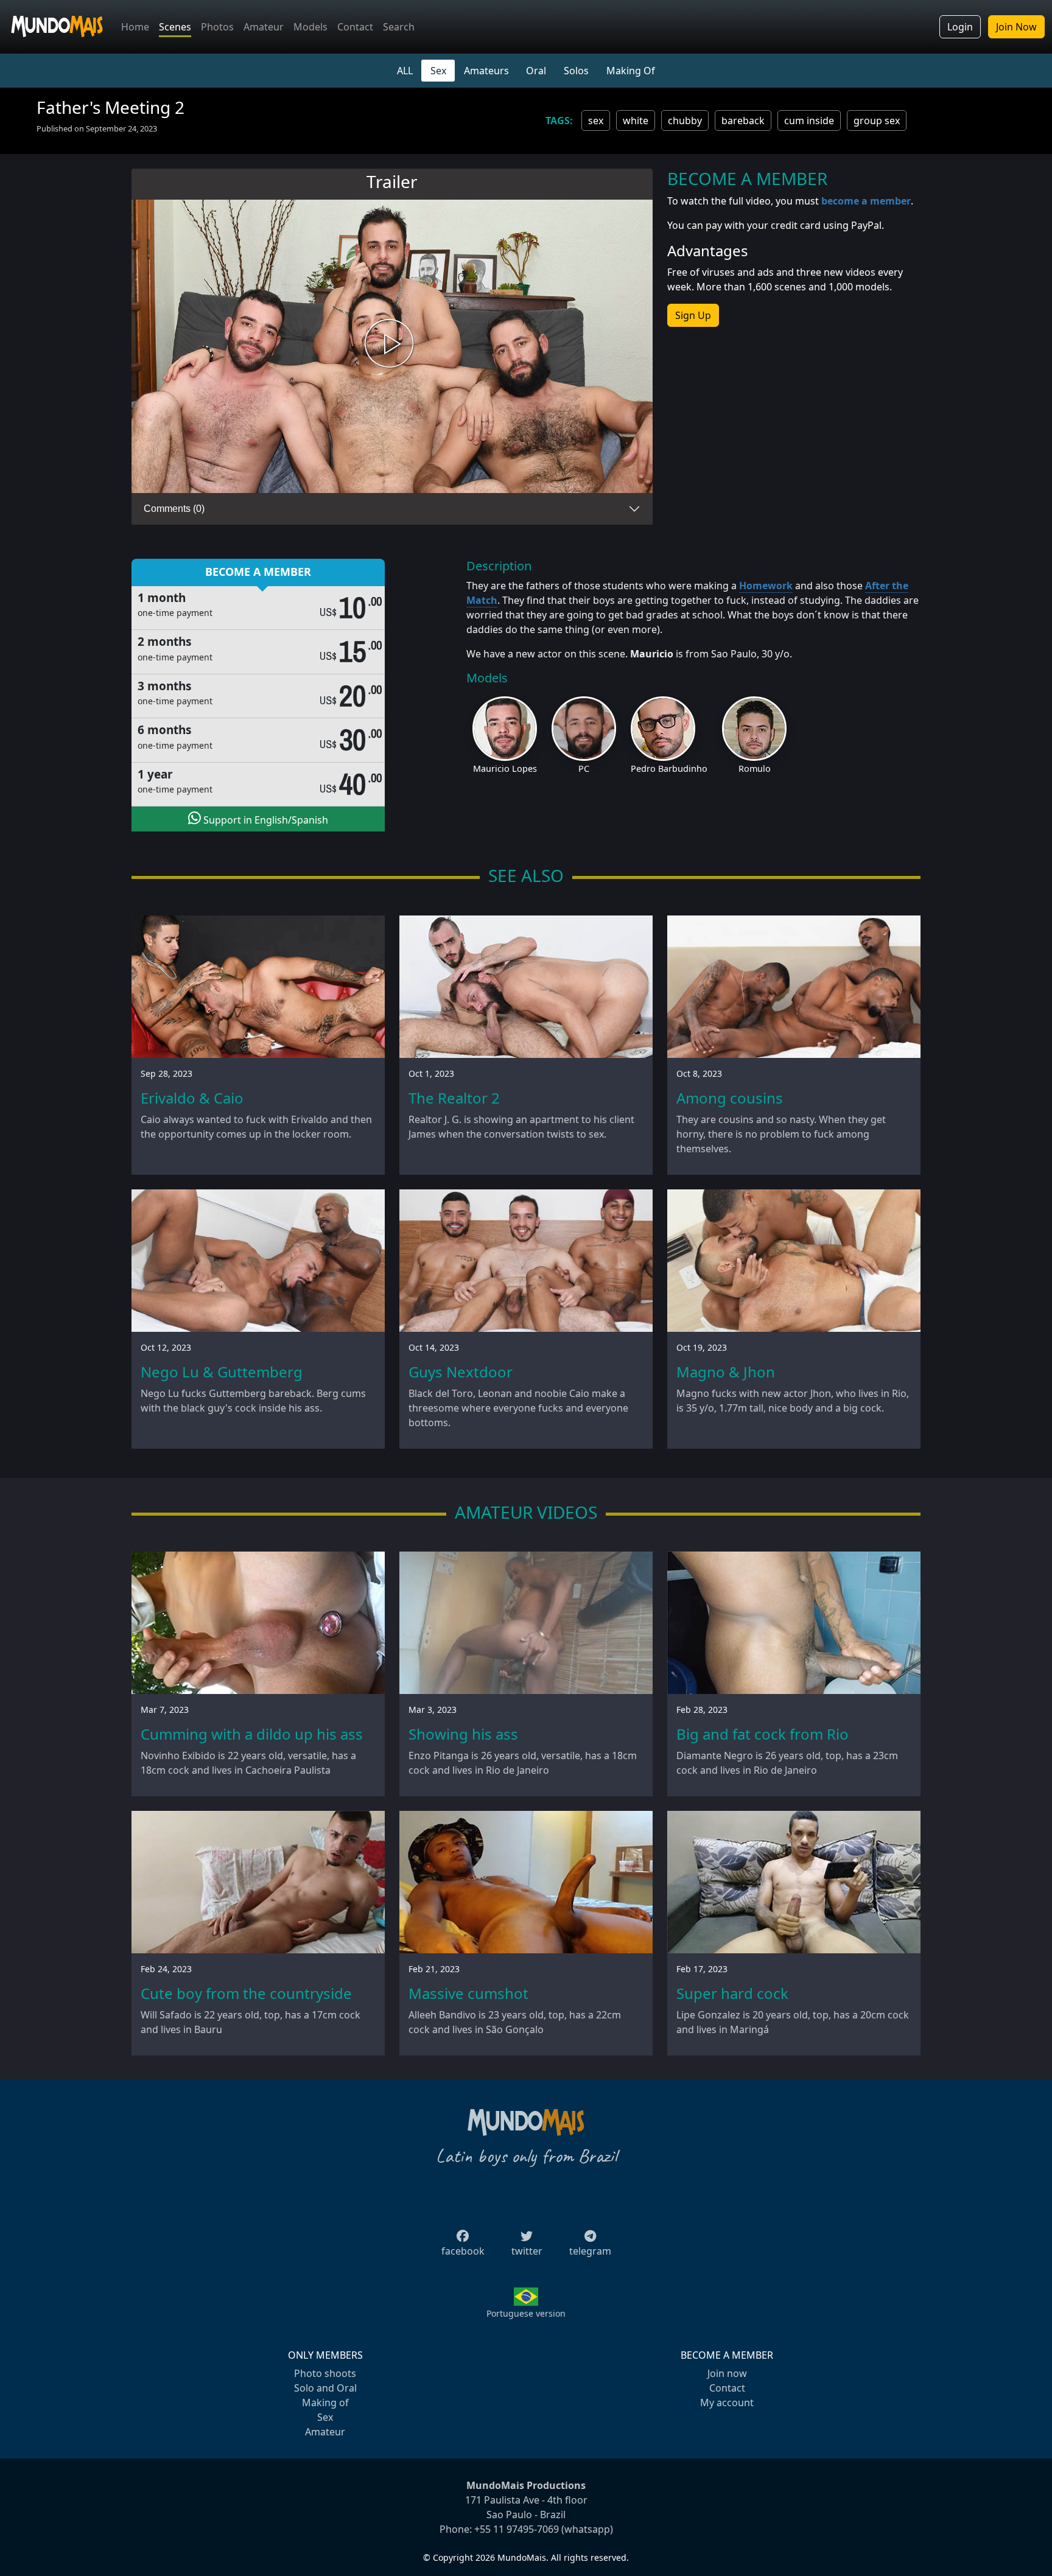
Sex (438, 71)
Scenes (175, 27)
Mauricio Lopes (505, 768)
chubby (685, 121)
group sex (877, 121)
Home (135, 27)
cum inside (809, 121)
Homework (766, 586)
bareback (743, 121)
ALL (405, 71)
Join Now (1016, 27)
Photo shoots (325, 2373)
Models (310, 27)
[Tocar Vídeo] (392, 347)
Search (399, 27)
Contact (355, 27)
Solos (576, 71)
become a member (866, 201)
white (636, 121)
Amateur (264, 27)
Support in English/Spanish (265, 820)
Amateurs (486, 71)
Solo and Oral (325, 2388)
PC (584, 768)
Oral (536, 71)
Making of (325, 2403)
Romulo (755, 768)
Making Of (631, 71)
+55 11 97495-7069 (517, 2529)
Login (960, 27)
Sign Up (693, 315)
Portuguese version (526, 2313)
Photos (217, 27)
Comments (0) (174, 509)
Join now (727, 2373)
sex (596, 121)
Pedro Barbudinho (669, 768)
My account (727, 2403)
